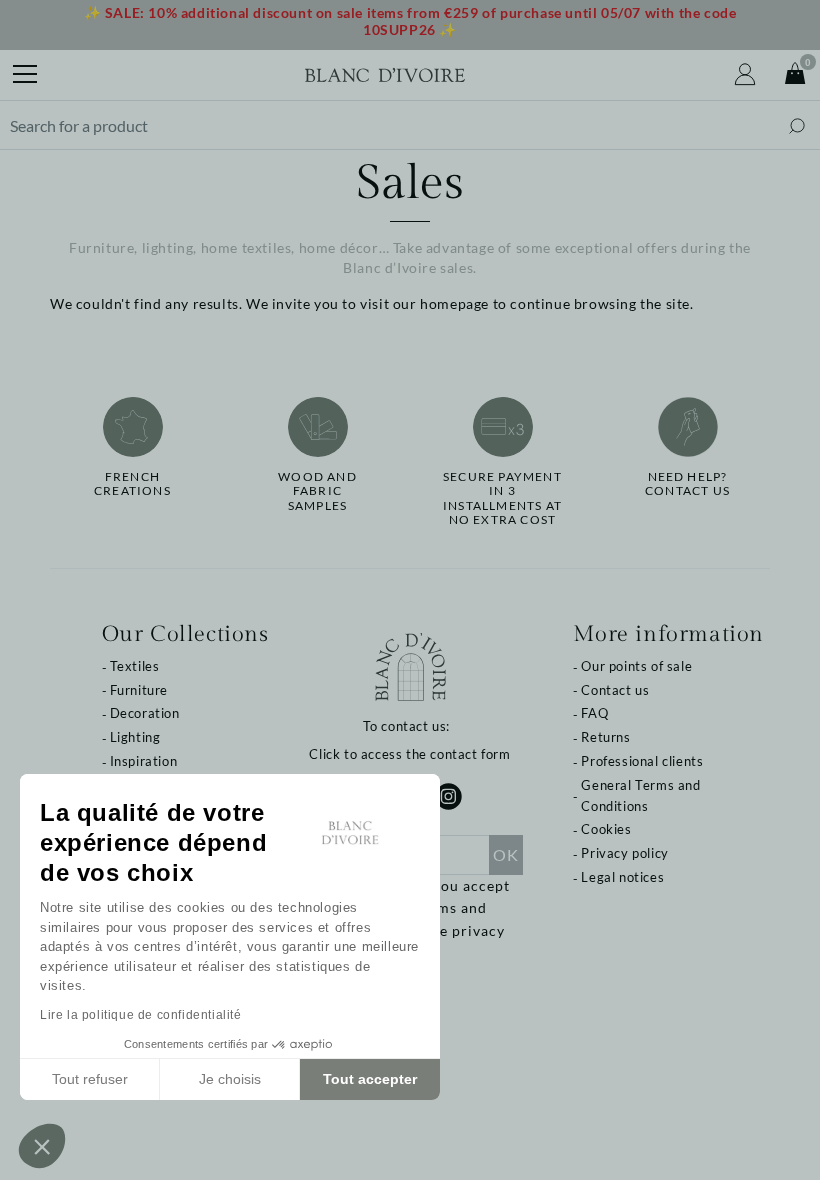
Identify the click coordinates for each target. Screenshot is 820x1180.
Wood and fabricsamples (317, 491)
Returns (605, 737)
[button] (42, 1146)
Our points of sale (636, 666)
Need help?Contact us (687, 484)
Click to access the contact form (409, 754)
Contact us (615, 690)
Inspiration (144, 761)
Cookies (606, 829)
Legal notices (622, 877)
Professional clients (642, 761)
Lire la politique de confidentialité (141, 1015)
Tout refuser (90, 1079)
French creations (132, 484)
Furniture (139, 690)
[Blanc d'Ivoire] (385, 75)
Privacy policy (624, 853)
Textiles (135, 666)
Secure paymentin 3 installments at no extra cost (502, 498)
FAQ (594, 713)
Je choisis (230, 1079)
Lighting (135, 737)
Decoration (145, 713)
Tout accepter (370, 1079)
